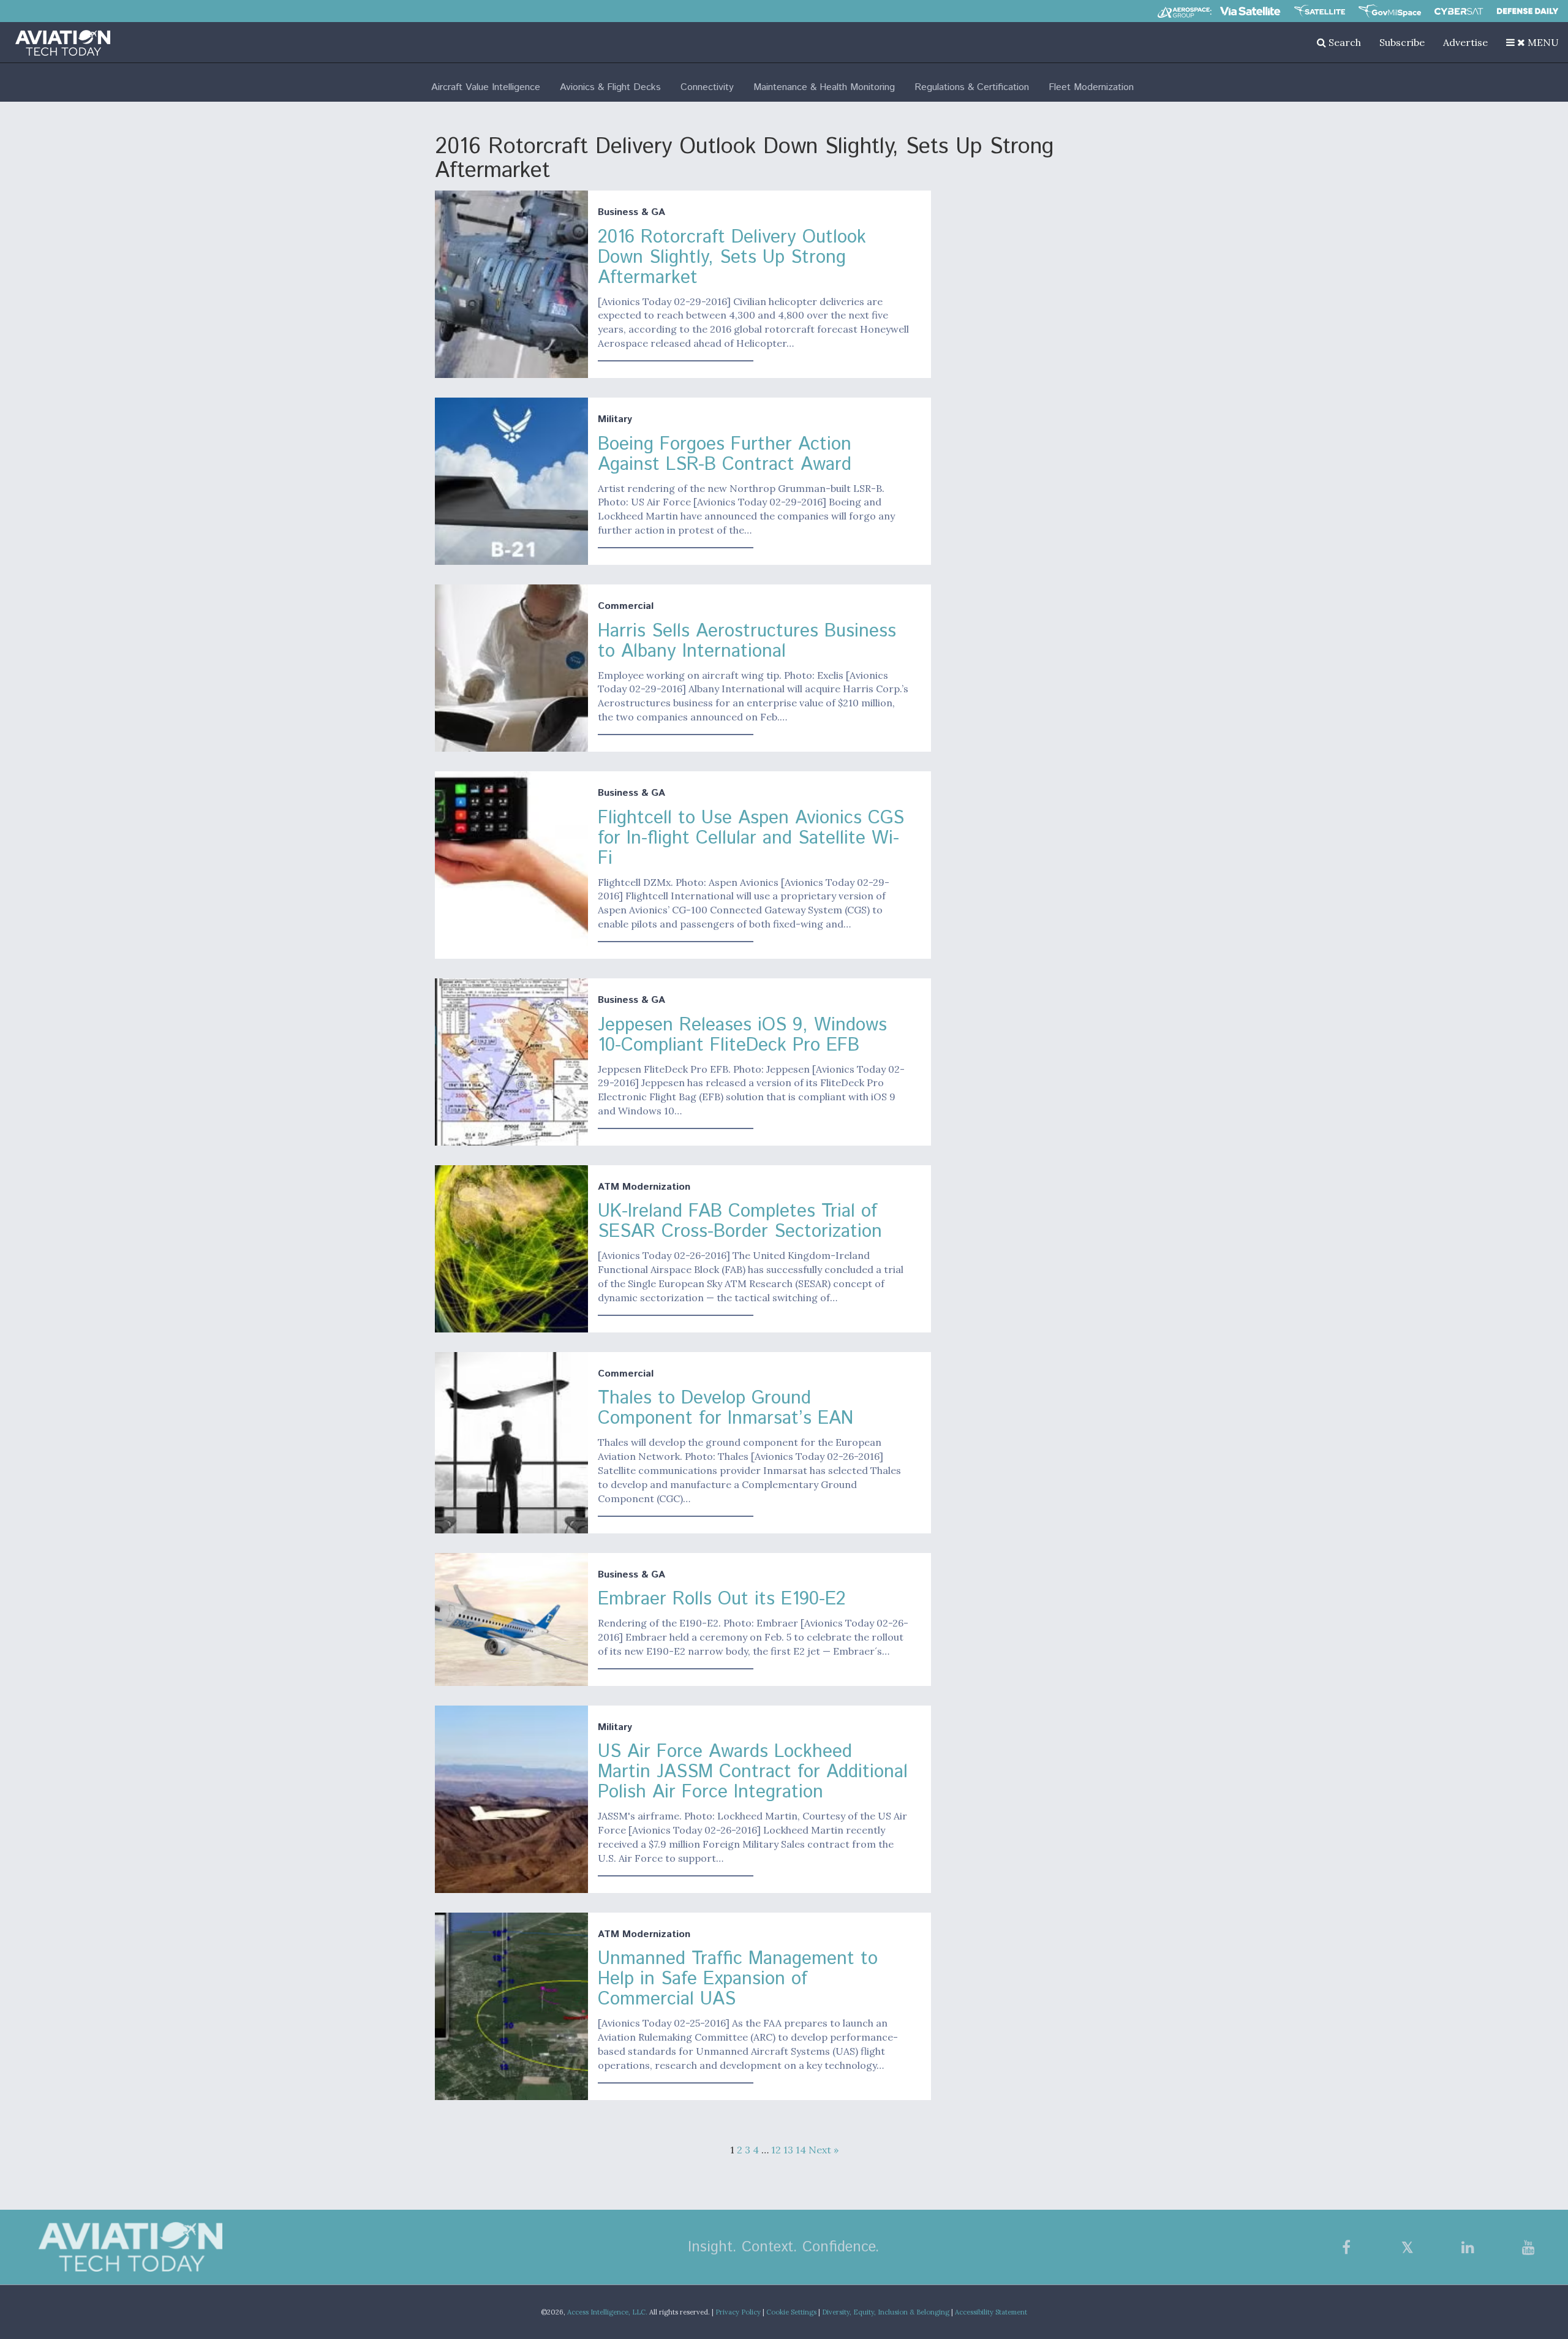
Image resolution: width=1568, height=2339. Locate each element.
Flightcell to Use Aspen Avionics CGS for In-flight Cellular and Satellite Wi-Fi (751, 838)
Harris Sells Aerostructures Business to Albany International (747, 641)
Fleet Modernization (1091, 87)
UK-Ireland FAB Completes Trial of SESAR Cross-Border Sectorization (740, 1222)
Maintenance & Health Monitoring (824, 87)
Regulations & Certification (972, 87)
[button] (1532, 42)
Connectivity (707, 87)
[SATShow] (1320, 11)
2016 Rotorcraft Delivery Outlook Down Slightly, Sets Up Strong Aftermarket (732, 258)
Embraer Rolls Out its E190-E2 (722, 1599)
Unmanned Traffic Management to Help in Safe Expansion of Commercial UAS (738, 1979)
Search (1344, 42)
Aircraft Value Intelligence (486, 87)
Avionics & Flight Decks (610, 87)
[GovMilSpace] (1390, 11)
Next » (824, 2150)
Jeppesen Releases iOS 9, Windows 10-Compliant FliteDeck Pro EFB (742, 1035)
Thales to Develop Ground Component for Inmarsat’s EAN (726, 1408)
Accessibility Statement (991, 2312)
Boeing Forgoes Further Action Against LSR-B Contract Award (725, 455)
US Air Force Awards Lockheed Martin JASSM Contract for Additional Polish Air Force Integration (753, 1772)
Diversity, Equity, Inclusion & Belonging (886, 2312)
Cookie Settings (791, 2312)
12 (776, 2150)
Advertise (1465, 42)
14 (801, 2150)
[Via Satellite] (1250, 11)
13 (788, 2150)
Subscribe (1402, 42)
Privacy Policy (738, 2312)
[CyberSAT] (1459, 11)
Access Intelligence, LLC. (607, 2312)
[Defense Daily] (1528, 11)
